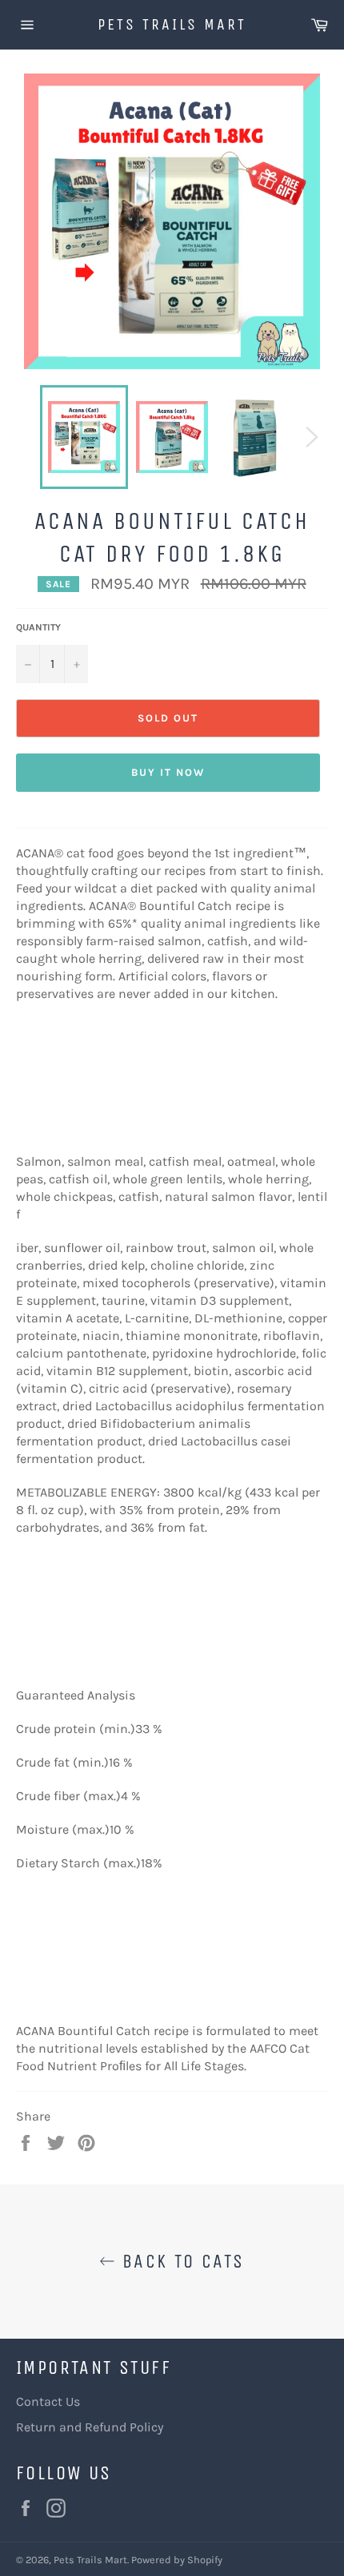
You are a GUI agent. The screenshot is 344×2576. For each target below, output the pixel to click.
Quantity (38, 627)
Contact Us (48, 2401)
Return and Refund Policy (90, 2427)
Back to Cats (180, 2261)
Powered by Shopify (177, 2560)
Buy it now (168, 772)
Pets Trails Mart (172, 24)
